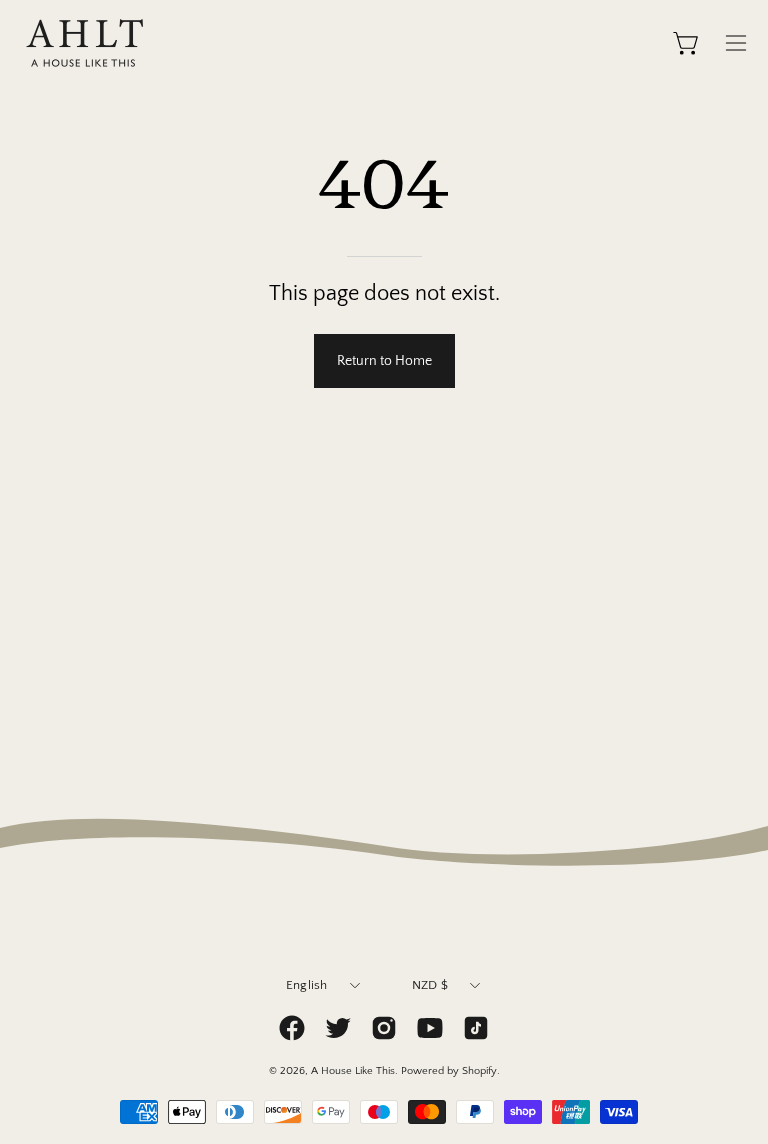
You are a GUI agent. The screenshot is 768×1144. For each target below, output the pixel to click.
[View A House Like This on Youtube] (430, 1028)
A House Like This (353, 1071)
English (307, 985)
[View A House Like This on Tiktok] (476, 1028)
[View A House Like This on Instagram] (384, 1028)
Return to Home (384, 361)
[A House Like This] (85, 43)
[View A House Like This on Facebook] (292, 1028)
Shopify (479, 1071)
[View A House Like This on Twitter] (338, 1028)
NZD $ (430, 985)
